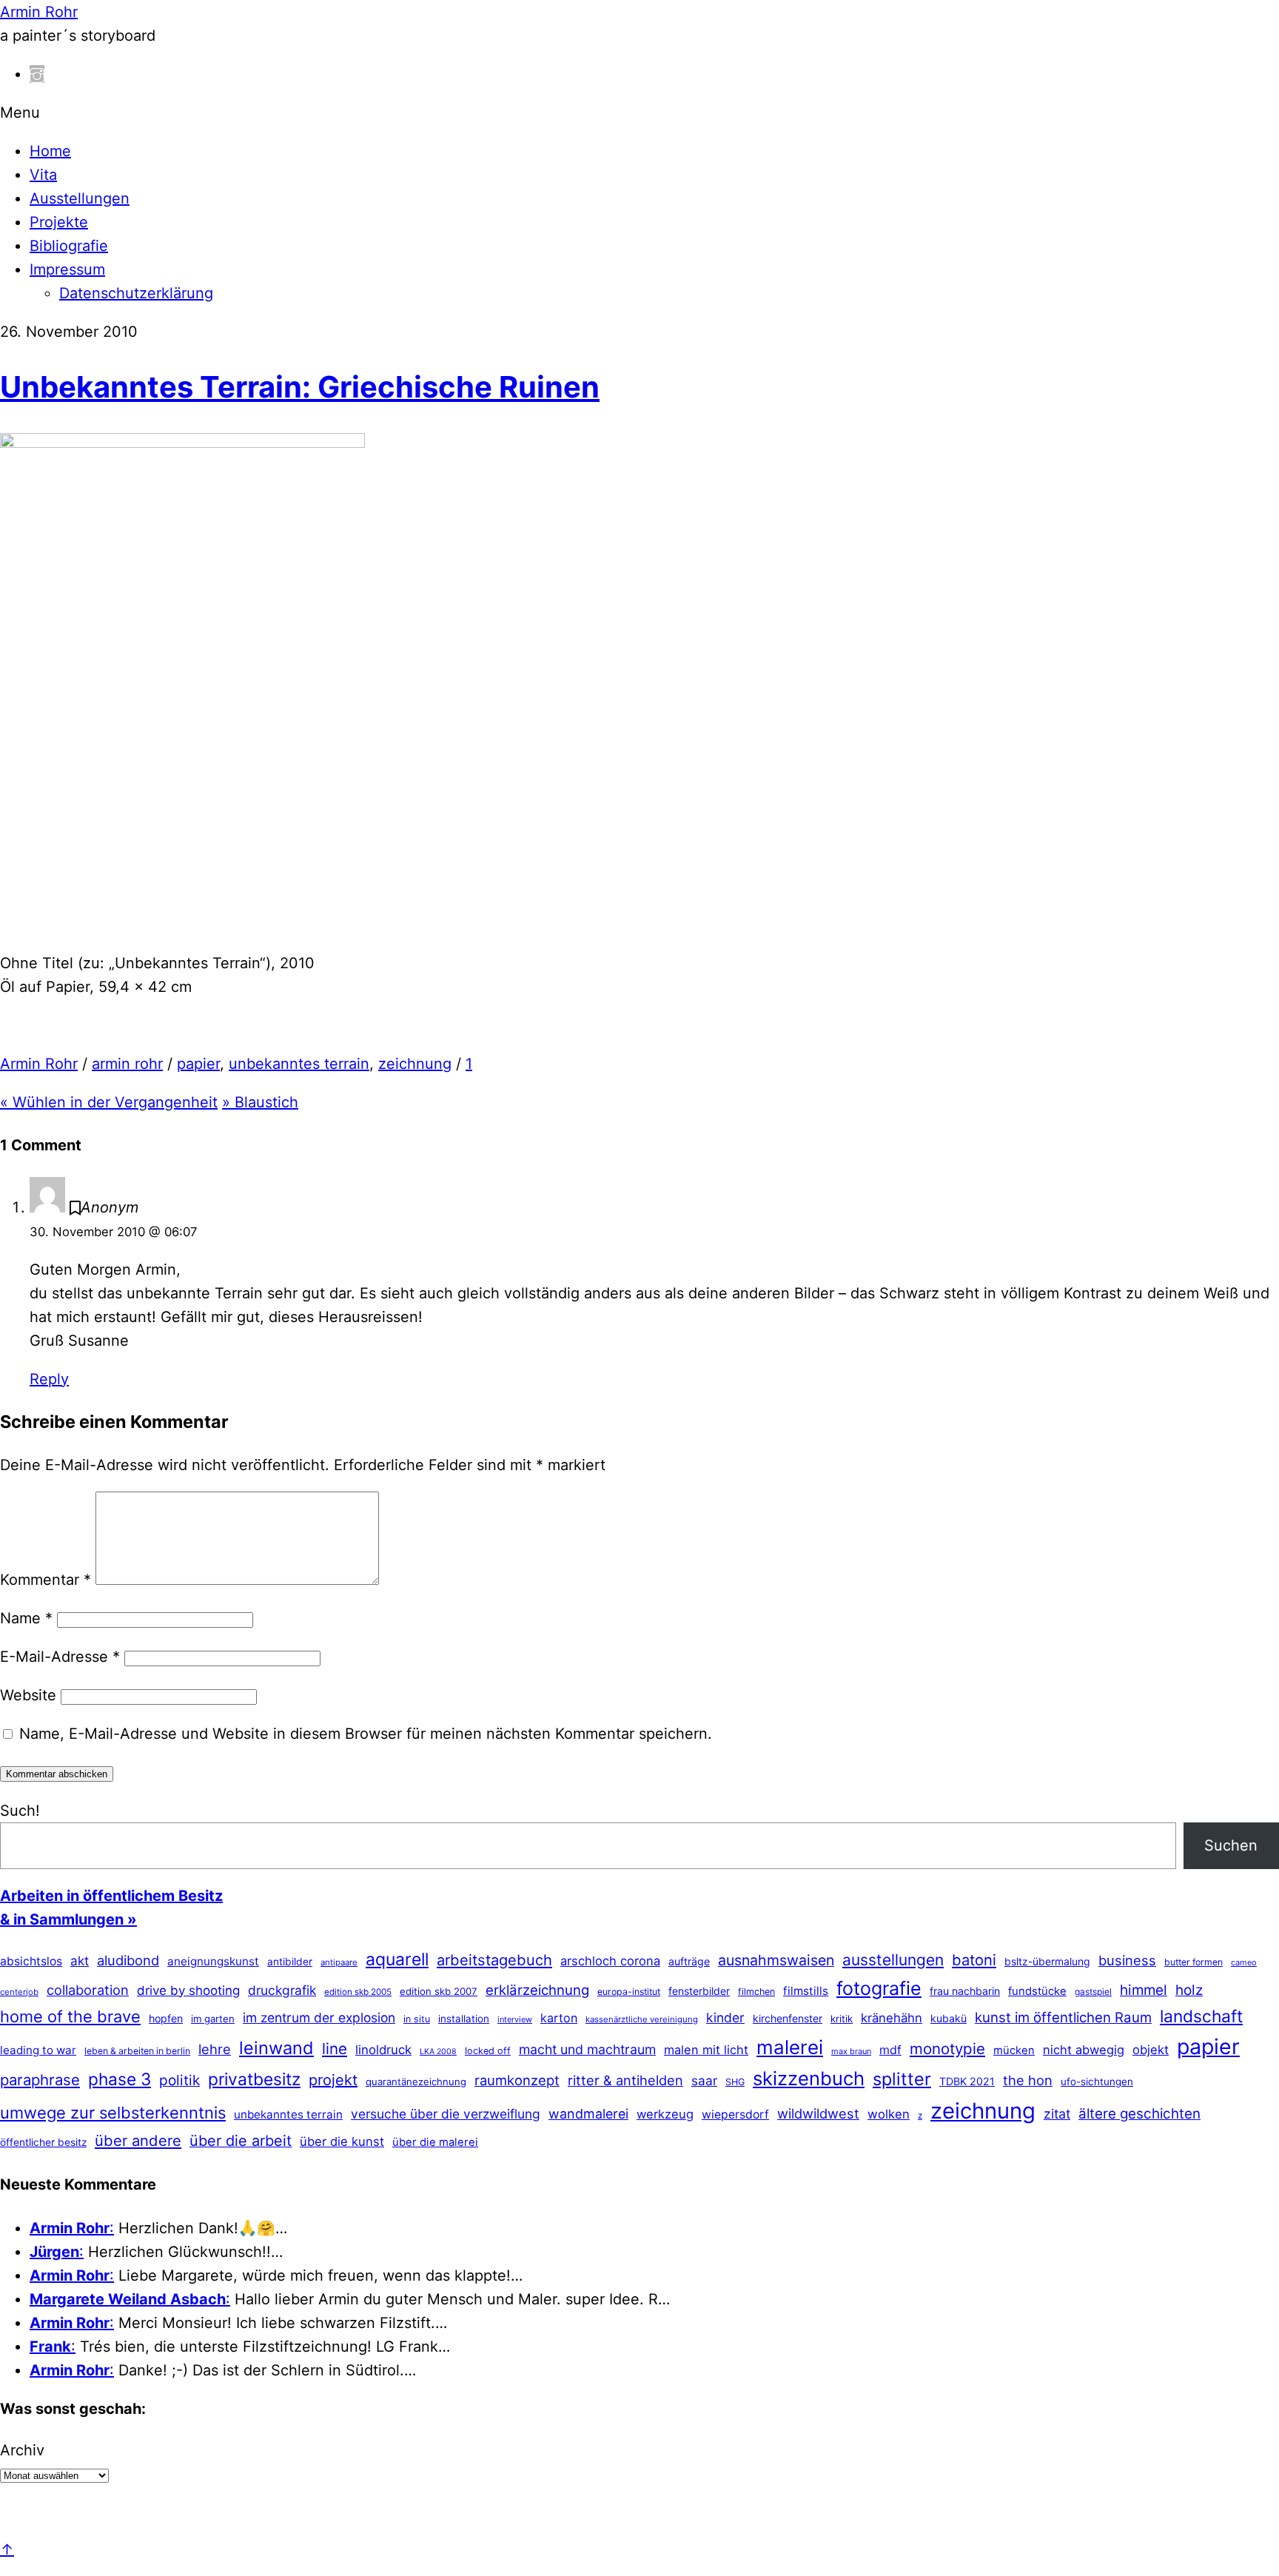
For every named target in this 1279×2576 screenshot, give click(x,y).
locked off (488, 2051)
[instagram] (37, 74)
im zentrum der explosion (319, 2017)
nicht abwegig (1084, 2050)
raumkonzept (517, 2080)
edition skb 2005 (358, 1992)
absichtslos (31, 1961)
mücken (1014, 2050)
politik (179, 2080)
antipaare (339, 1962)
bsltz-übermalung (1047, 1961)
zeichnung (415, 1064)
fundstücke (1037, 1991)
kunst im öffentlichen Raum (1063, 2017)
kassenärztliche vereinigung (642, 2019)
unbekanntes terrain (299, 1064)
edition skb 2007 (439, 1991)
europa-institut (629, 1992)
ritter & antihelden (625, 2080)
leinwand (276, 2048)
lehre (215, 2049)
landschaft (1201, 2016)
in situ (417, 2019)
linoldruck (383, 2050)
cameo (1244, 1962)
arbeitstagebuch (494, 1960)
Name (26, 1618)
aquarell (397, 1959)
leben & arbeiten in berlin (137, 2051)
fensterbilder (699, 1991)
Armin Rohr (39, 1064)
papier (198, 1064)
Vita (43, 175)
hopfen (166, 2018)
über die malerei (435, 2142)
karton (559, 2018)
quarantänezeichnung (416, 2082)
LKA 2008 (438, 2052)
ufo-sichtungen (1097, 2082)
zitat (1057, 2114)
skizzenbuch (809, 2078)
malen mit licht (706, 2050)
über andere (138, 2140)
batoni (974, 1960)
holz (1189, 1990)
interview (515, 2019)
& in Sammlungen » (68, 1919)
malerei (790, 2047)
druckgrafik (282, 1990)
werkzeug (665, 2114)
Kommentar (46, 1580)
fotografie (879, 1988)
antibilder (290, 1962)
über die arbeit (241, 2141)
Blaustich (260, 1102)
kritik (842, 2019)
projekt (333, 2080)
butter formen (1194, 1962)
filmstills (806, 1991)
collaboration (88, 1990)
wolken (889, 2114)
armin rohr (127, 1064)
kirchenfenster (788, 2018)
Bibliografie (69, 246)
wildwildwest (818, 2113)
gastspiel (1093, 1992)
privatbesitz (254, 2079)
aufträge (689, 1961)
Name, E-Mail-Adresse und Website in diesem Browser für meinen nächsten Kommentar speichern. (366, 1734)
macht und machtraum (587, 2049)
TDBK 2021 (967, 2081)
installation (464, 2019)
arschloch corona (610, 1961)
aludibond (128, 1960)
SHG (735, 2082)
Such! (20, 1811)
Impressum (67, 269)
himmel (1144, 1990)
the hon (1028, 2080)
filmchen (756, 1992)
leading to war (38, 2050)
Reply (49, 1379)
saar (704, 2080)
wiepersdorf (735, 2114)
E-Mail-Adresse (60, 1657)
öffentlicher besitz (43, 2142)
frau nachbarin (965, 1991)
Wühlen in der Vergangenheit (109, 1102)
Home (50, 151)
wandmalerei (588, 2114)
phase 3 (120, 2079)
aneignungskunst (213, 1961)
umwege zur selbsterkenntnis (113, 2113)
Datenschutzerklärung (136, 293)
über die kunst (342, 2141)
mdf (890, 2050)
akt (80, 1961)
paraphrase (40, 2080)
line (335, 2049)
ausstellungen (893, 1960)
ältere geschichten (1139, 2114)
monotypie (947, 2049)
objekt (1151, 2050)
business (1127, 1960)
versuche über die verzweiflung (446, 2114)
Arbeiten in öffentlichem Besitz (111, 1896)
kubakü (949, 2018)
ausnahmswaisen (776, 1960)
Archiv (22, 2450)
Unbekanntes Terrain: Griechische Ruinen (300, 387)
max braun (851, 2051)
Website (28, 1695)
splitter (902, 2079)
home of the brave (70, 2016)
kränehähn (892, 2018)
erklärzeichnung (537, 1990)
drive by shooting (188, 1990)
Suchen (1231, 1845)
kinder (725, 2017)
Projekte (59, 222)
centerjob (19, 1992)
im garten (213, 2019)
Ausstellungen (80, 198)
